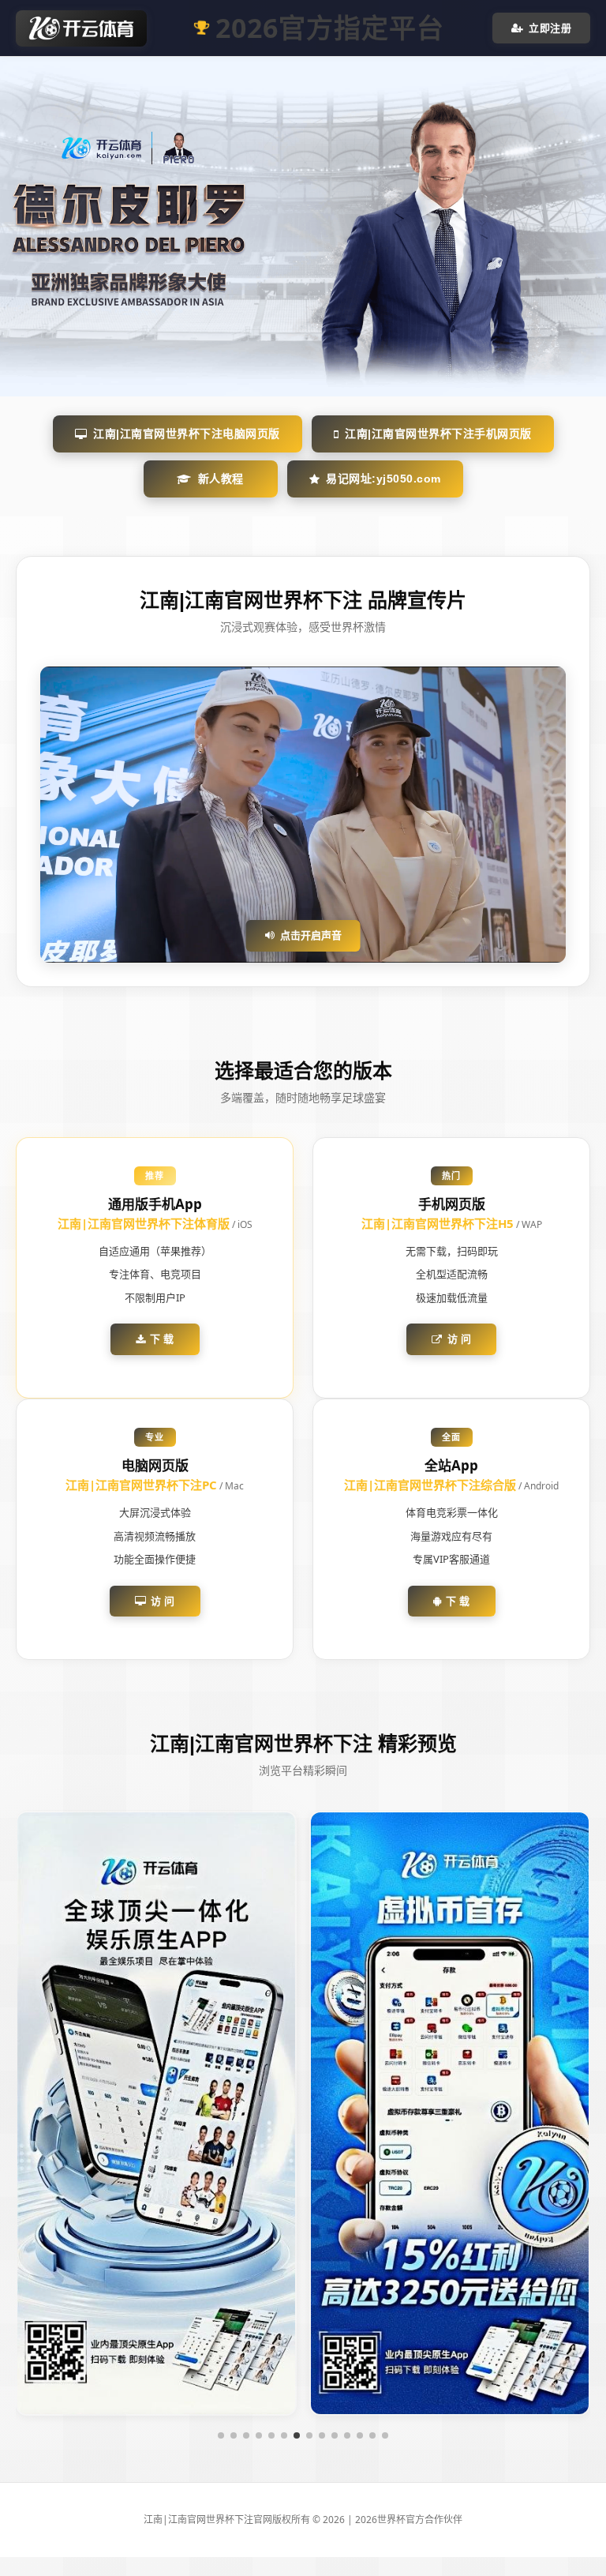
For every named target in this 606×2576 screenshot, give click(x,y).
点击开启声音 (311, 935)
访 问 (460, 1339)
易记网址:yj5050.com (383, 479)
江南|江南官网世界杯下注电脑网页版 (187, 434)
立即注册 (550, 28)
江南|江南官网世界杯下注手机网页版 (438, 434)
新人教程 (221, 479)
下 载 (162, 1339)
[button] (221, 2435)
